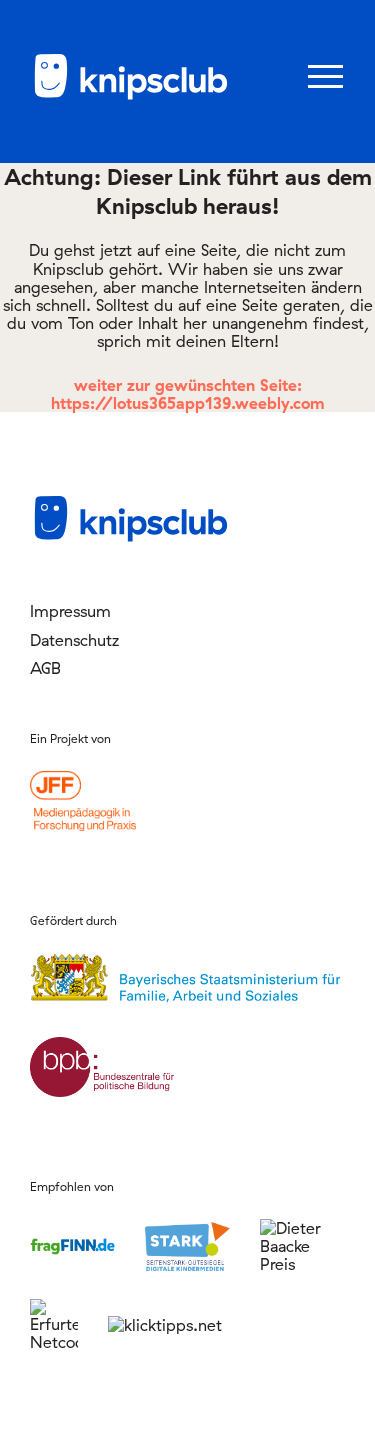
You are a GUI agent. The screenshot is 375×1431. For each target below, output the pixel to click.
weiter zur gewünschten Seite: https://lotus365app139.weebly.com (188, 394)
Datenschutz (74, 640)
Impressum (70, 611)
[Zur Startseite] (130, 96)
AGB (45, 668)
